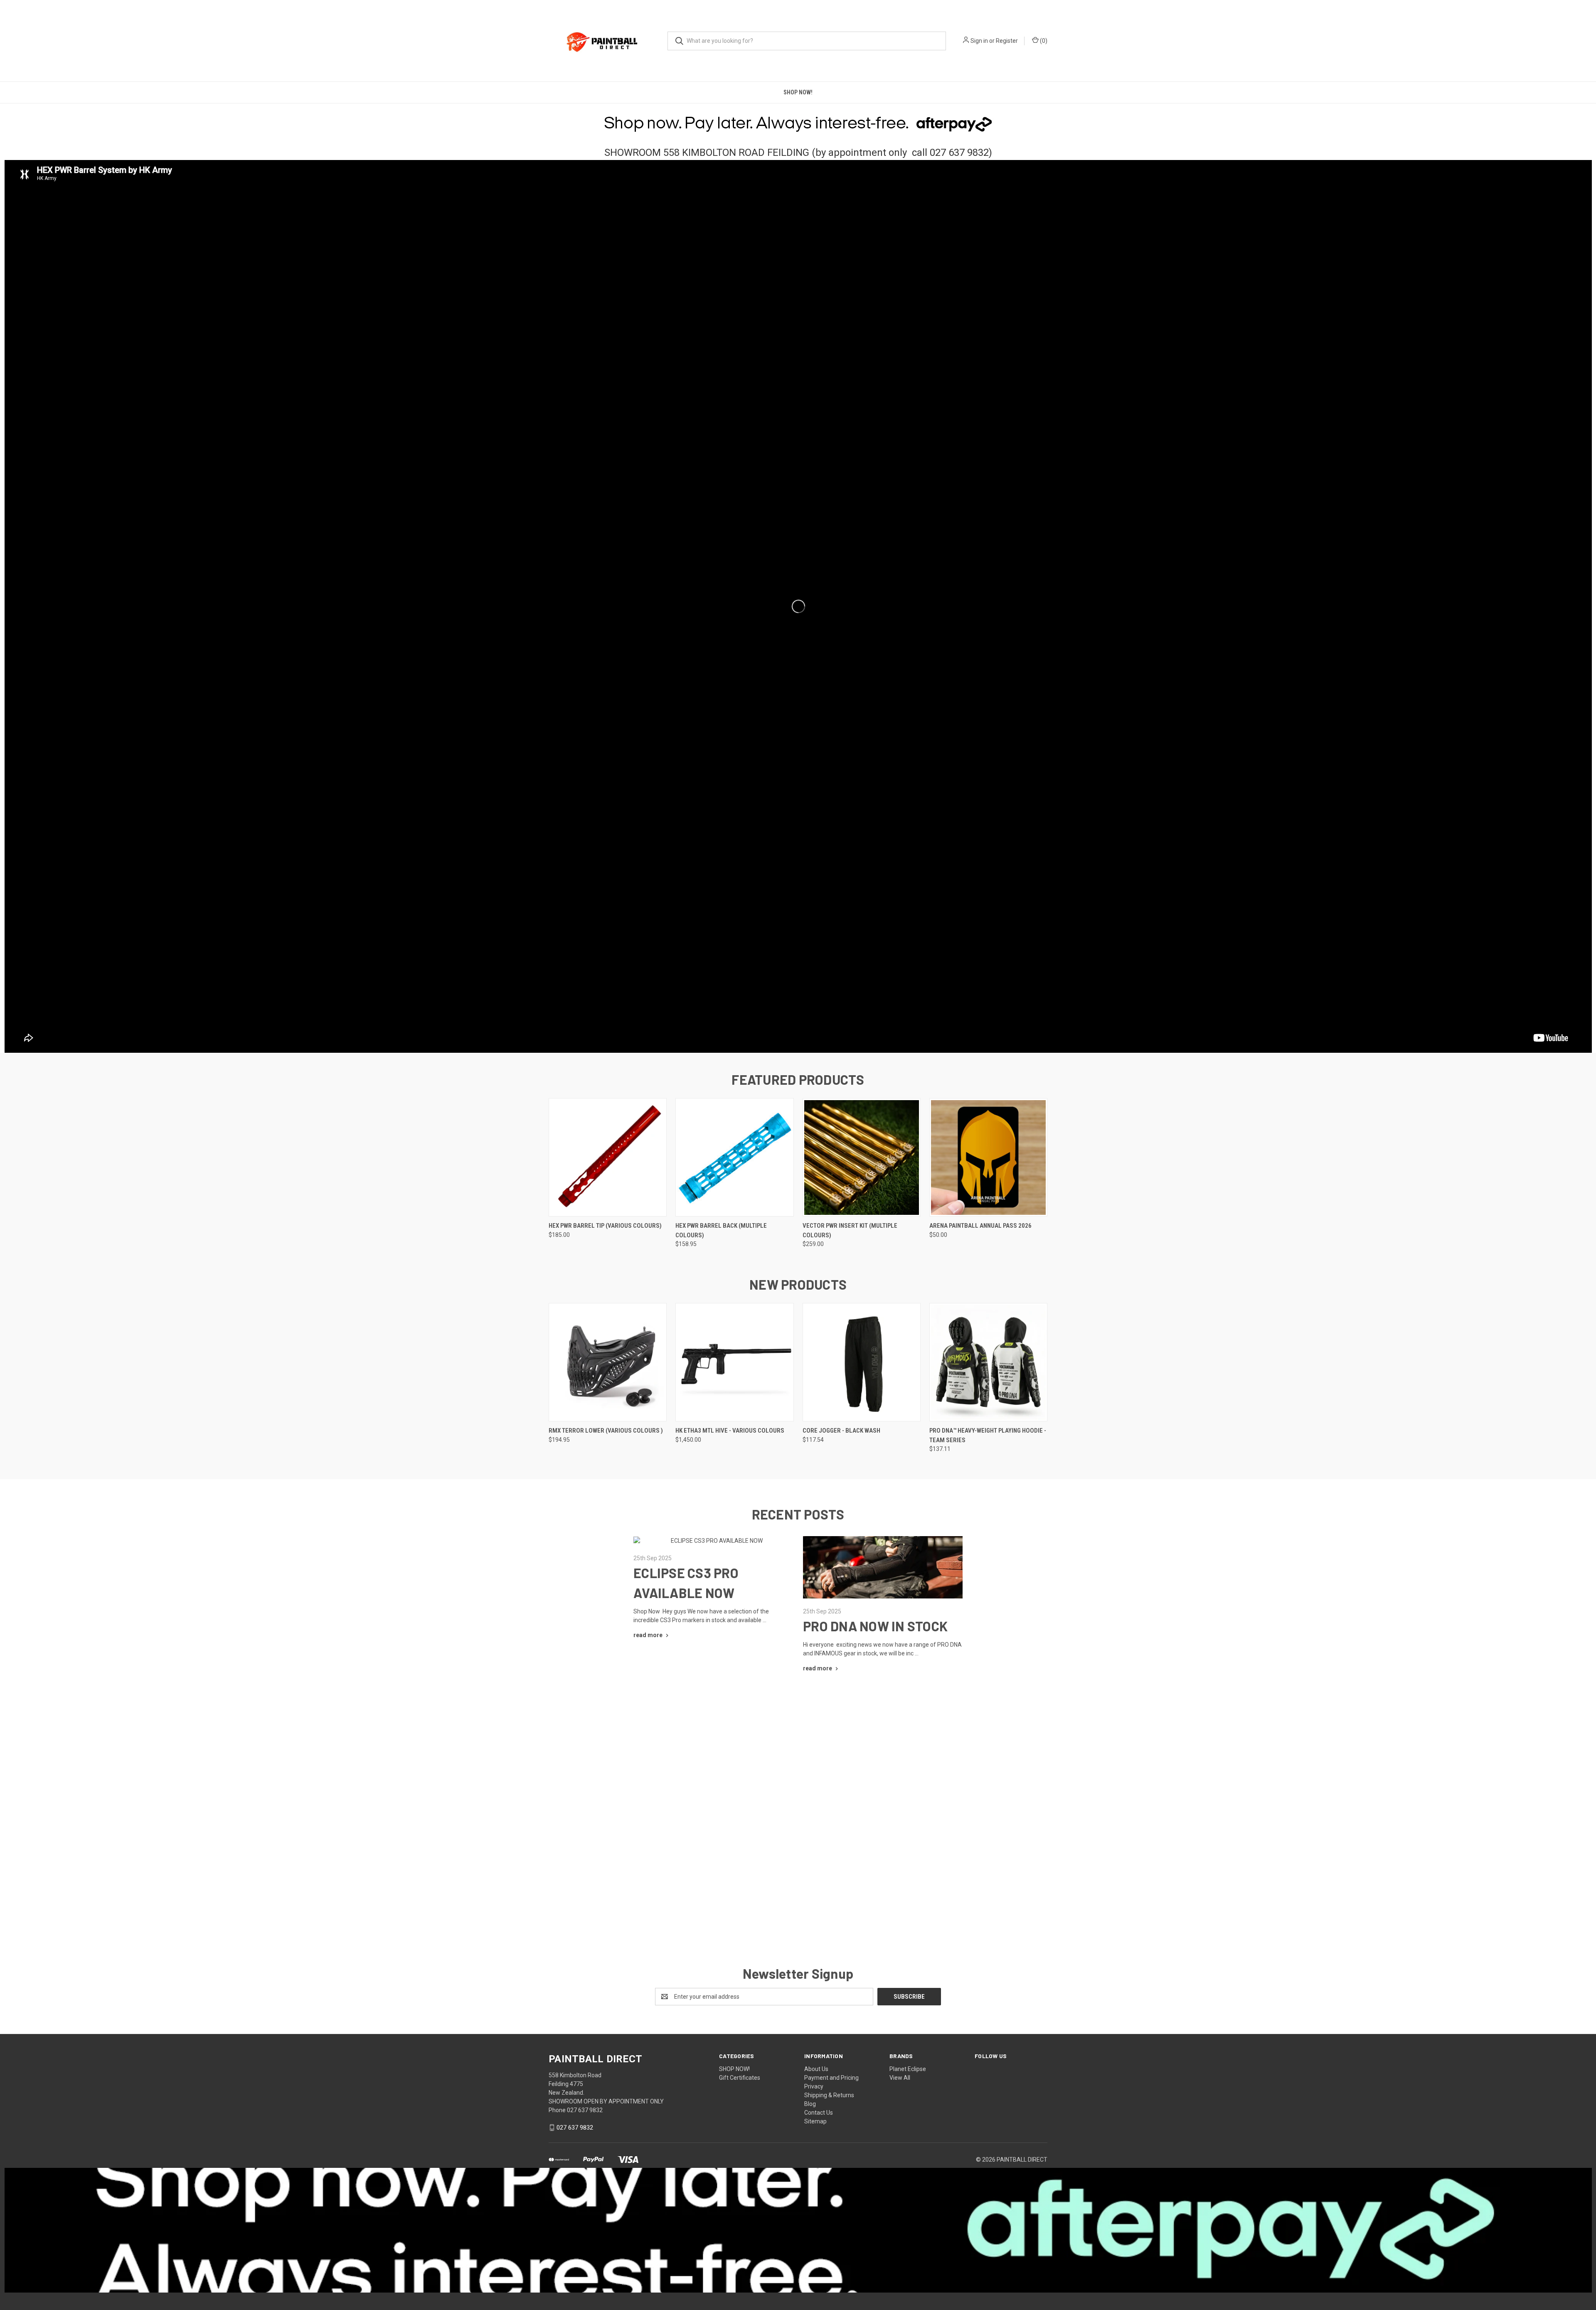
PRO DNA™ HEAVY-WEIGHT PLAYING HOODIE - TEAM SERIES (988, 1435)
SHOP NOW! (798, 92)
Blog (810, 2104)
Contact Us (819, 2113)
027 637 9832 (575, 2128)
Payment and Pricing (831, 2078)
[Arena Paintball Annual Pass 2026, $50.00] (988, 1157)
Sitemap (815, 2121)
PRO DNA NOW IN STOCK (875, 1626)
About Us (816, 2069)
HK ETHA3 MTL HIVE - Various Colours (730, 1431)
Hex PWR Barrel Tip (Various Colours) (605, 1226)
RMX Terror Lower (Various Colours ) (606, 1431)
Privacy (814, 2086)
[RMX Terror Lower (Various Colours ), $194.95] (608, 1362)
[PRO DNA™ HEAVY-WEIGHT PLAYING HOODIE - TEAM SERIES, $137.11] (988, 1362)
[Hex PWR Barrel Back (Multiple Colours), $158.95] (734, 1157)
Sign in (979, 41)
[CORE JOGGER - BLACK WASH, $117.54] (862, 1362)
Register (1007, 41)
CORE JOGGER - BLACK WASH (841, 1431)
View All (900, 2078)
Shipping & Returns (829, 2095)
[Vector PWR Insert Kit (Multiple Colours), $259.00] (862, 1157)
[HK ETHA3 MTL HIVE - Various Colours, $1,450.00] (734, 1362)
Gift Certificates (740, 2078)
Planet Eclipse (908, 2069)
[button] (798, 1816)
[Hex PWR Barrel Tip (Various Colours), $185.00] (608, 1157)
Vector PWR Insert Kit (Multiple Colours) (850, 1230)
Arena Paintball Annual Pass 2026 (980, 1226)
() (1043, 41)
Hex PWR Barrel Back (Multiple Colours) (721, 1230)
